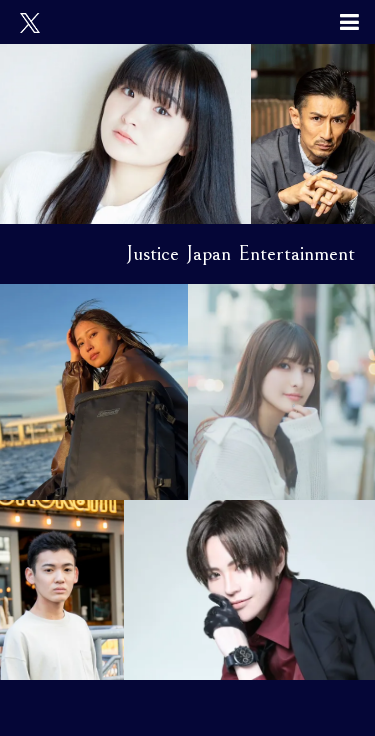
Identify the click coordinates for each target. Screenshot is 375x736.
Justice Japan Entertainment (240, 253)
